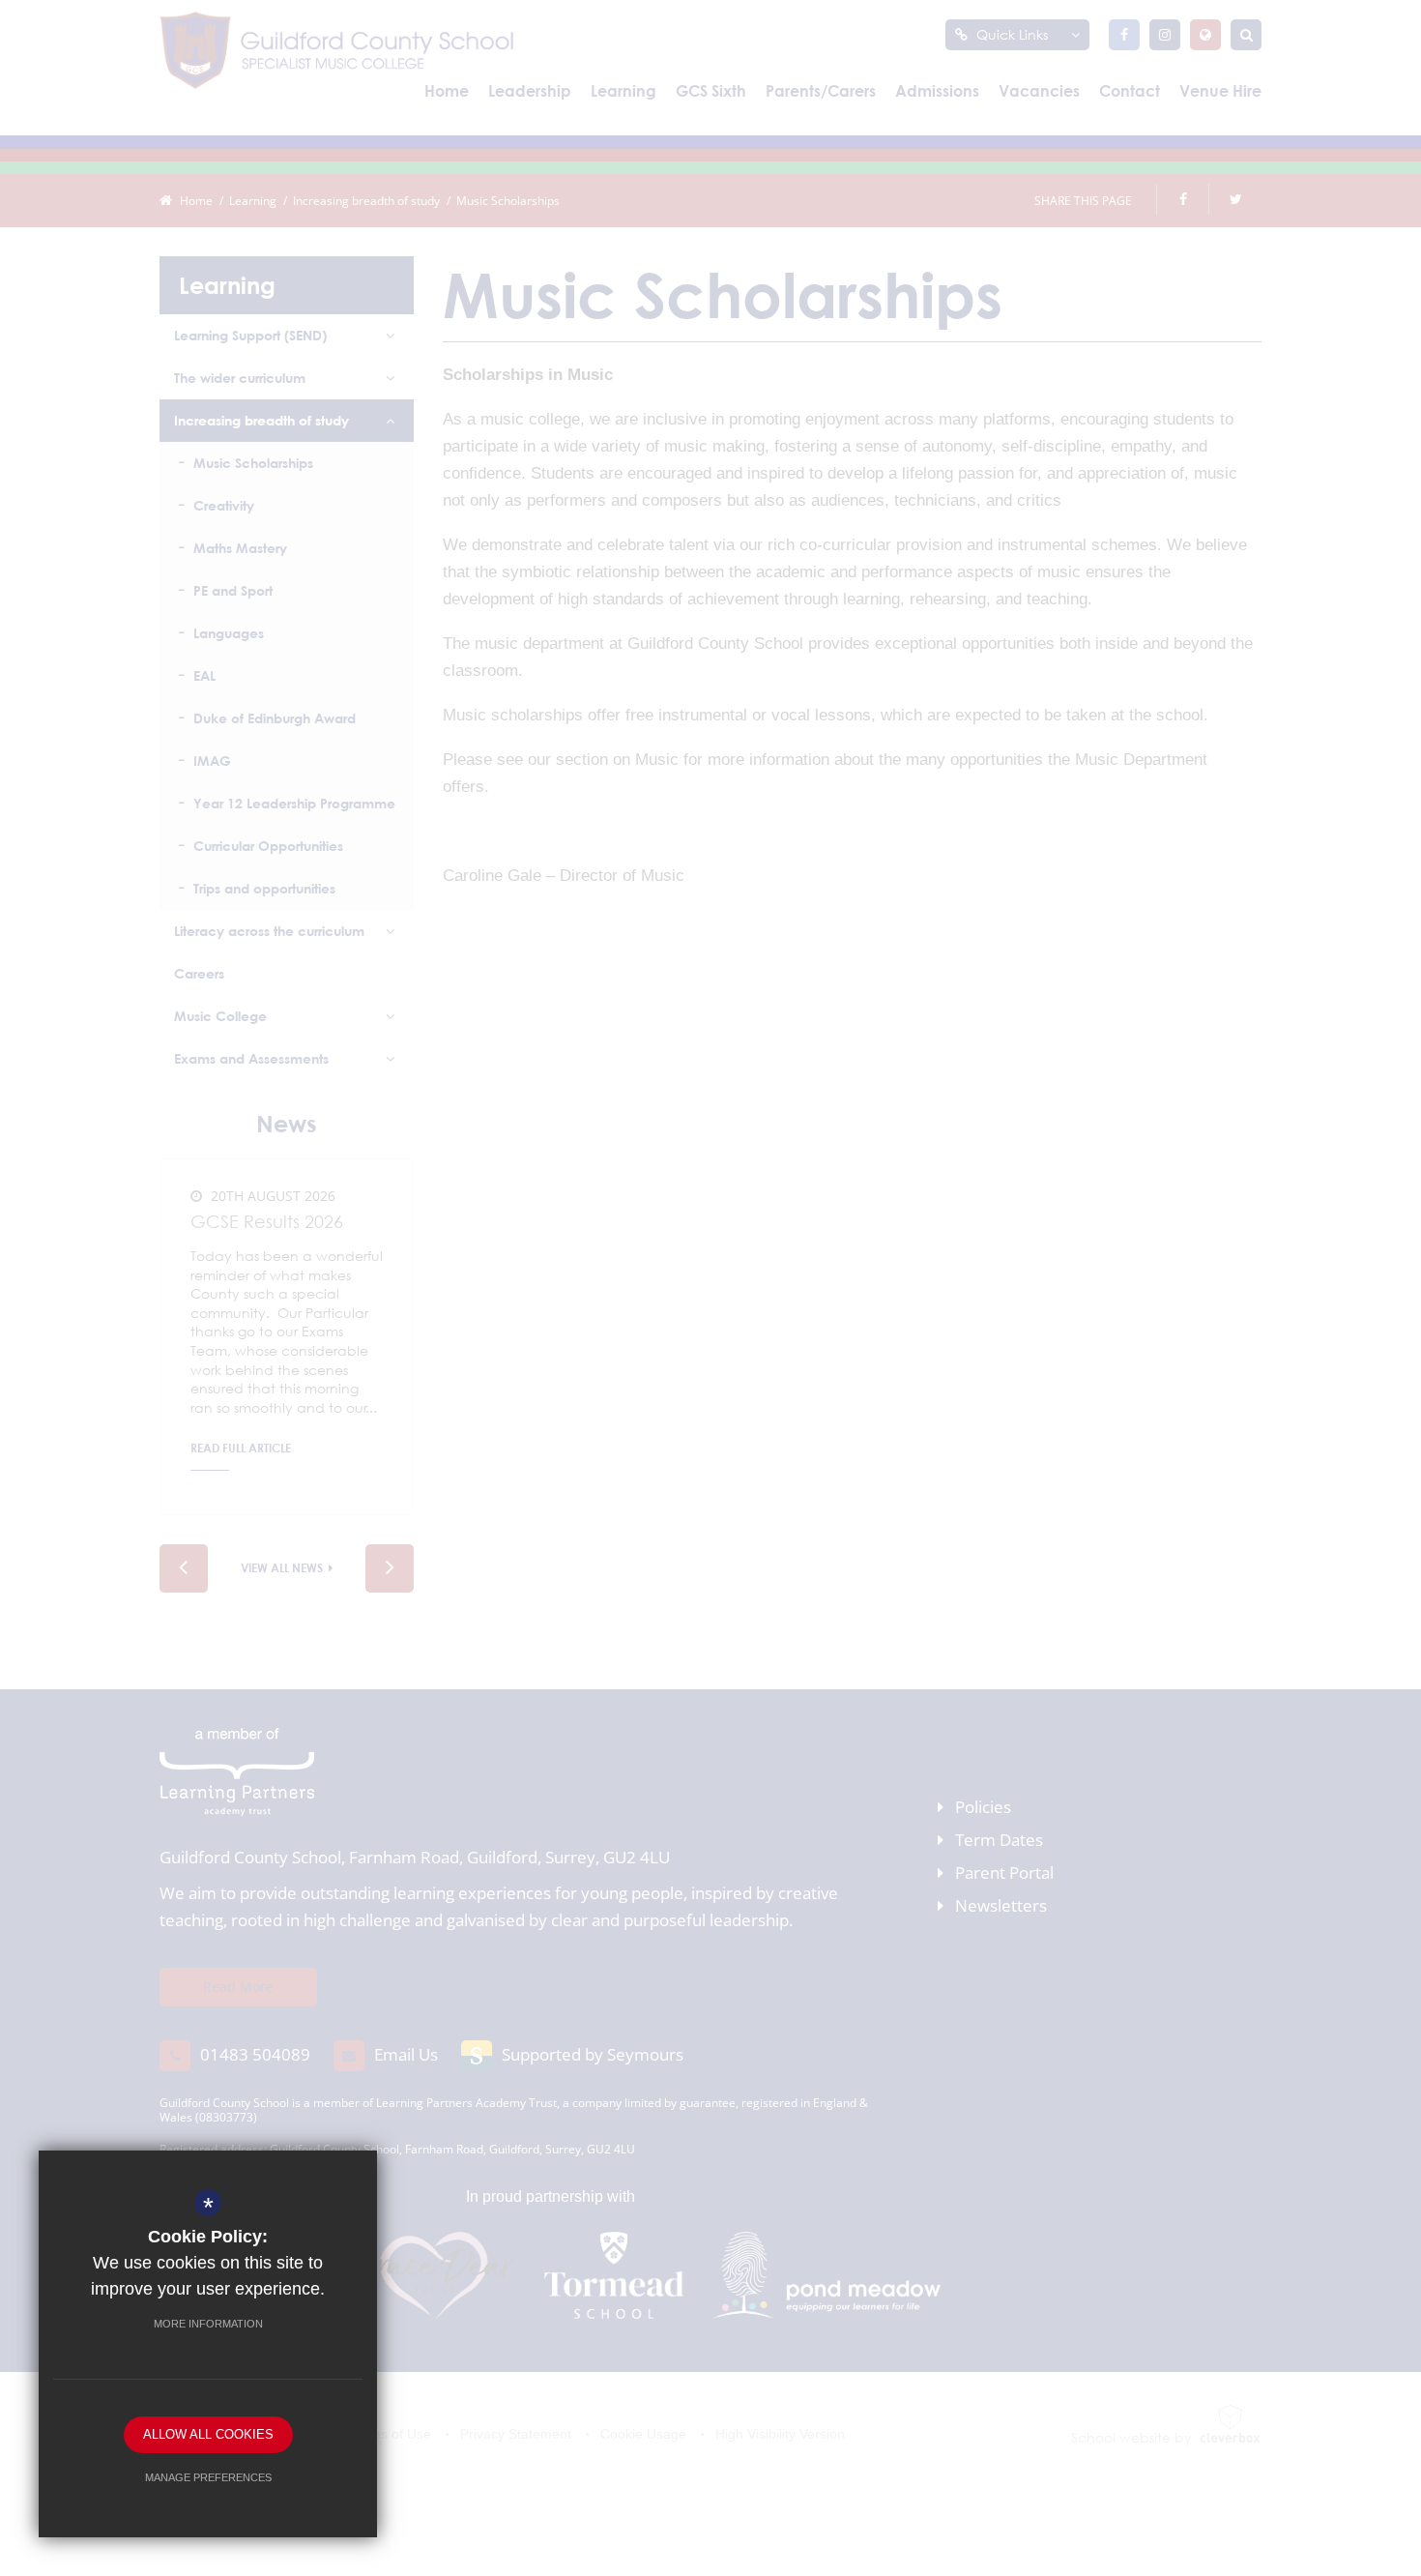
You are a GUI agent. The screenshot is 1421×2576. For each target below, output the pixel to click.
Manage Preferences (208, 2477)
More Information (208, 2324)
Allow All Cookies (208, 2434)
